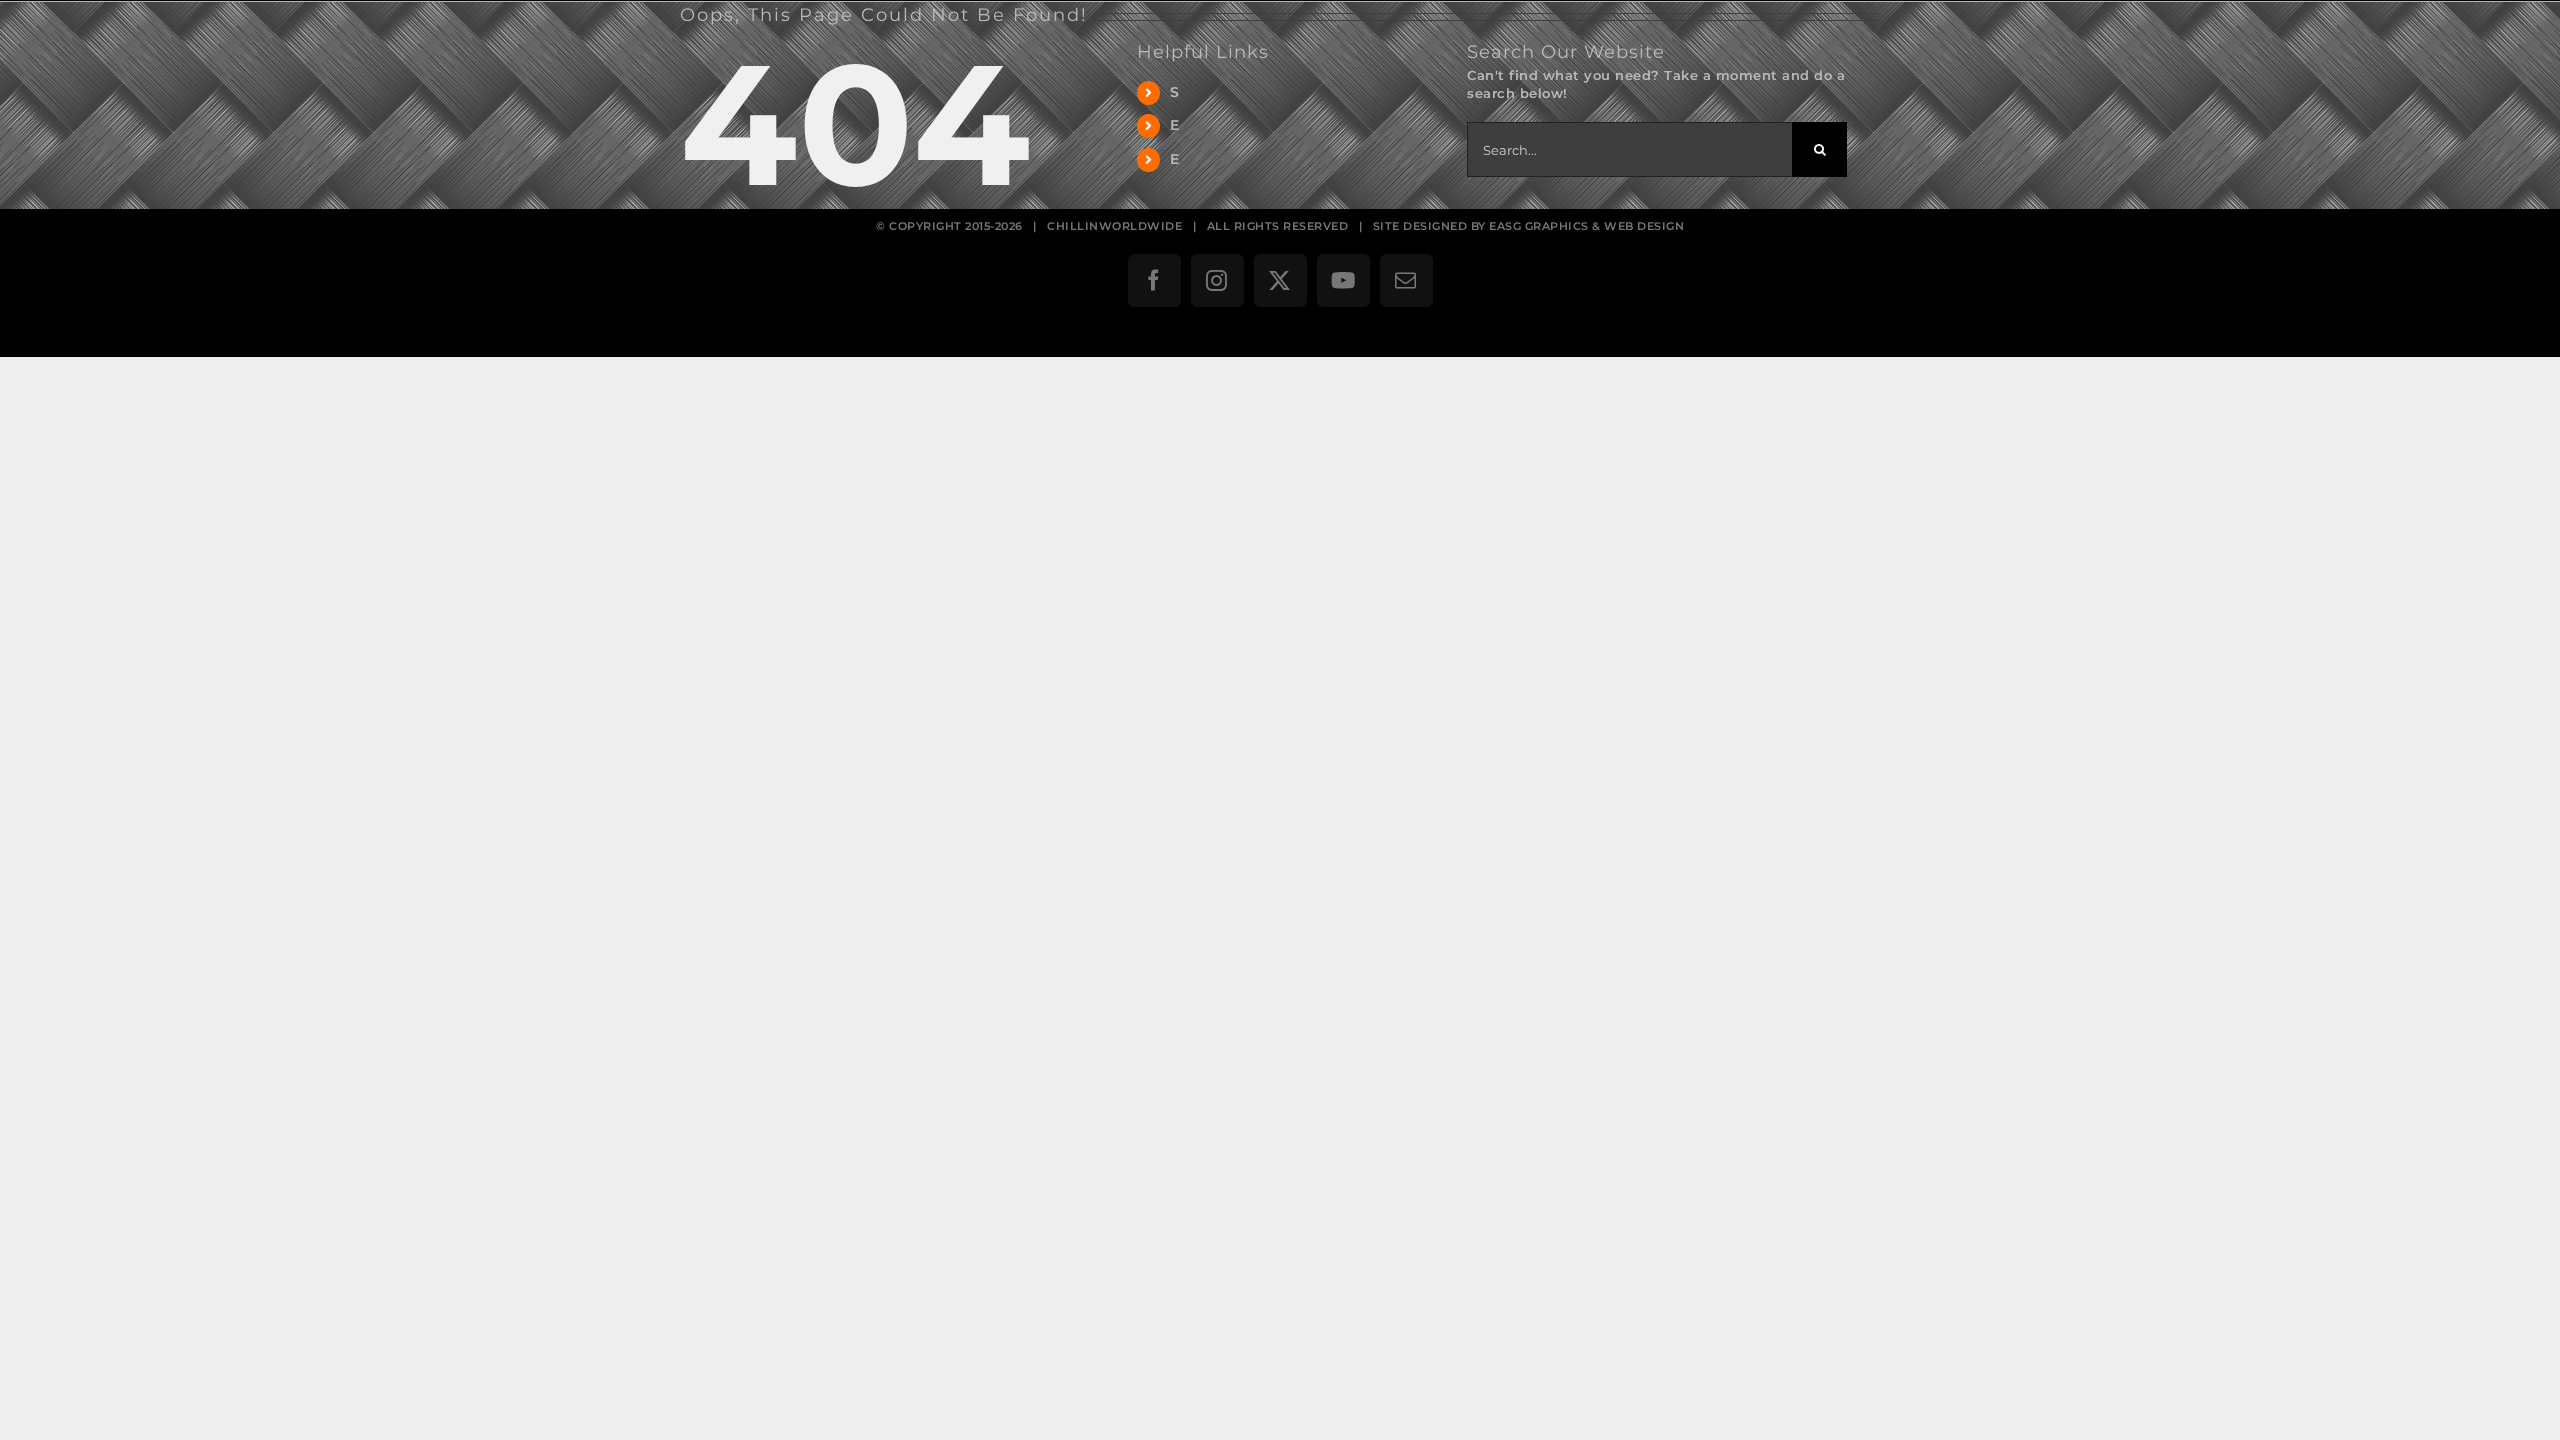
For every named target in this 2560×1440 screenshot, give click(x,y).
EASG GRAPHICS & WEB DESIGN (1586, 226)
